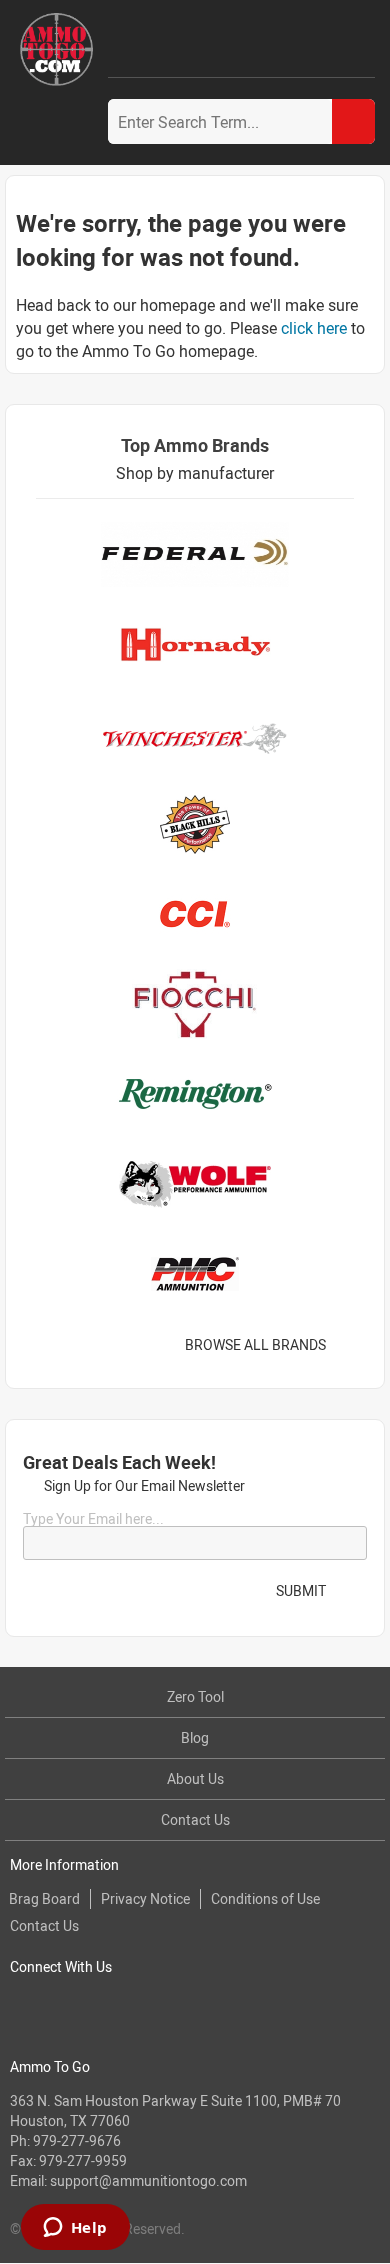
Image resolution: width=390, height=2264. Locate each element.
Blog (195, 1737)
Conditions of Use (265, 1898)
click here (314, 328)
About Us (195, 1778)
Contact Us (195, 1819)
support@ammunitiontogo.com (148, 2180)
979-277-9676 (77, 2140)
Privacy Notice (145, 1898)
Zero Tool (195, 1696)
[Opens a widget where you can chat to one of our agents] (75, 2229)
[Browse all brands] (351, 1344)
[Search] (353, 121)
